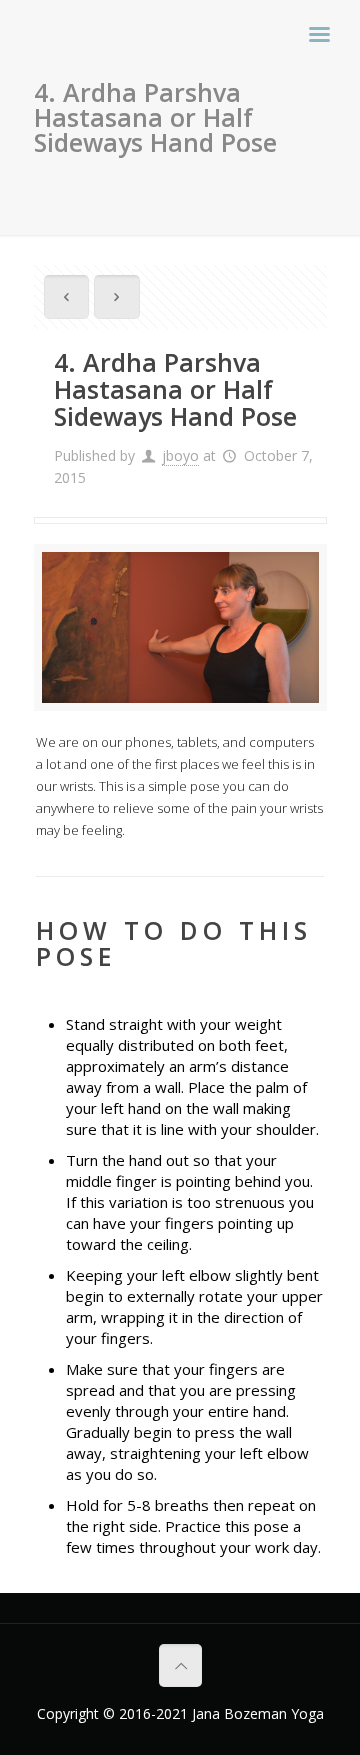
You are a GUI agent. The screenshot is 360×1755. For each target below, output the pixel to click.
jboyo (180, 455)
